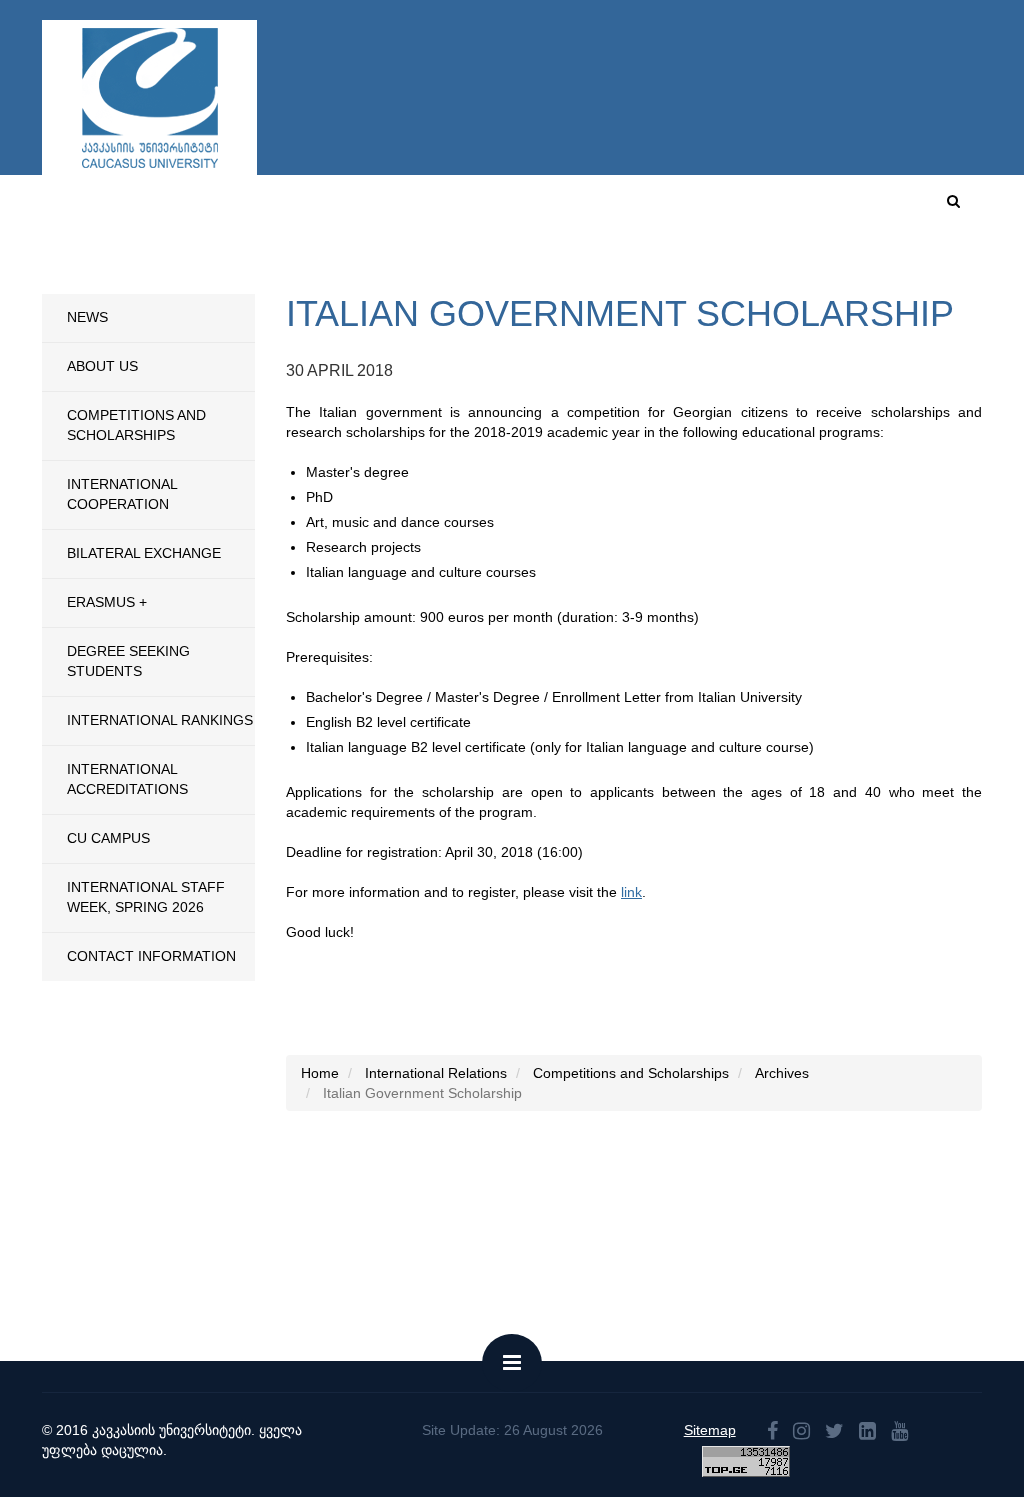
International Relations (550, 273)
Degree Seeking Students (128, 661)
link (631, 892)
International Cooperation (122, 494)
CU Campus (656, 208)
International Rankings (160, 720)
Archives (782, 1073)
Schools (292, 273)
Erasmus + (107, 602)
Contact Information (151, 956)
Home (485, 208)
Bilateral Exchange (144, 553)
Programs (387, 273)
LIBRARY (949, 273)
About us (561, 208)
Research (710, 273)
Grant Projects (834, 273)
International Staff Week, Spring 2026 (146, 897)
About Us (102, 366)
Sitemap (710, 1430)
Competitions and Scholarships (136, 425)
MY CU (745, 208)
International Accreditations (127, 779)
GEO (887, 208)
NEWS (87, 317)
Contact (820, 208)
